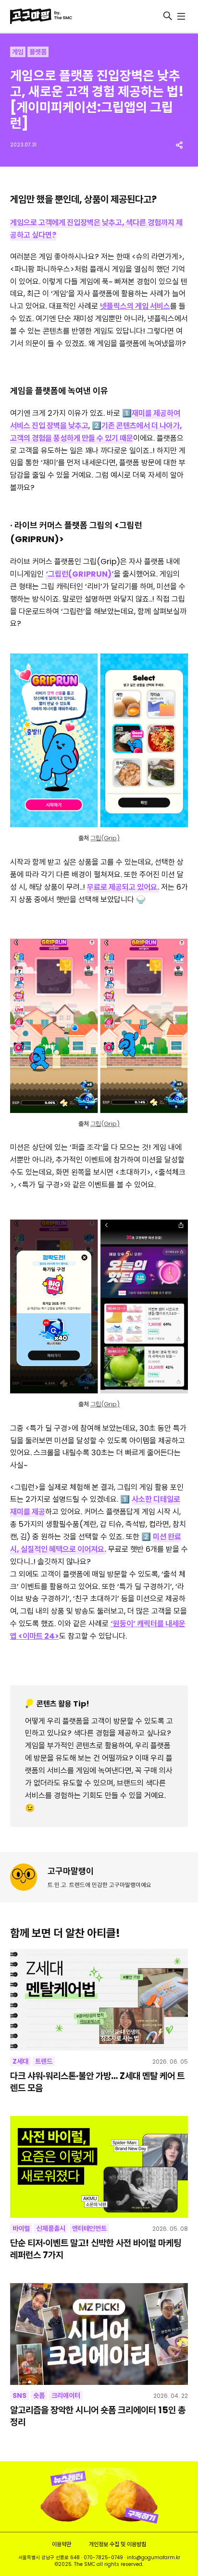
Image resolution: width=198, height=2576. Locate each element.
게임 (18, 52)
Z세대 (20, 2061)
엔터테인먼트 (89, 2228)
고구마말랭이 (71, 1871)
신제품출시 (51, 2228)
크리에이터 (66, 2395)
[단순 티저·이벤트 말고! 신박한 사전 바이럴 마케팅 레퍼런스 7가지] (99, 2167)
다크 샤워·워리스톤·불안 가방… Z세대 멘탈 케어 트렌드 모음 (97, 2082)
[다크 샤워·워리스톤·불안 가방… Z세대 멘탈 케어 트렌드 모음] (99, 2000)
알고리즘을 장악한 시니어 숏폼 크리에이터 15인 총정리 (98, 2416)
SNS (19, 2395)
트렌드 (44, 2061)
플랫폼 (38, 52)
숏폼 (39, 2395)
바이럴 (21, 2228)
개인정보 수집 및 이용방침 (118, 2544)
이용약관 (62, 2544)
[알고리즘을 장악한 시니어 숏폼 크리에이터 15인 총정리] (99, 2334)
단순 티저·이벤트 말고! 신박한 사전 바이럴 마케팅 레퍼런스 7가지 (96, 2249)
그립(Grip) (105, 838)
